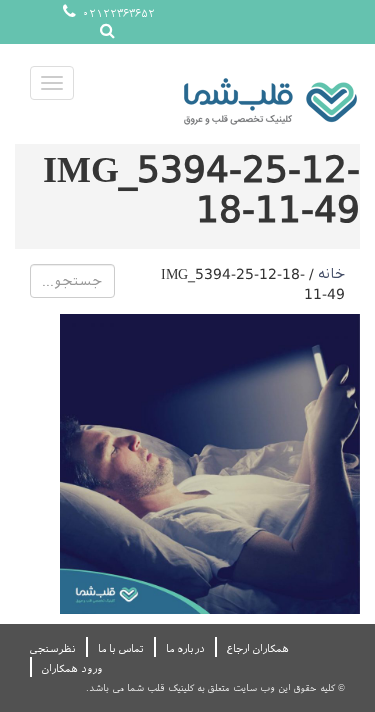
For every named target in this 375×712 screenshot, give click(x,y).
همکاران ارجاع (258, 648)
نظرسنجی (53, 648)
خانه (331, 274)
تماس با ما (121, 648)
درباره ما (185, 648)
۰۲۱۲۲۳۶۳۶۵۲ (117, 13)
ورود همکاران (72, 668)
